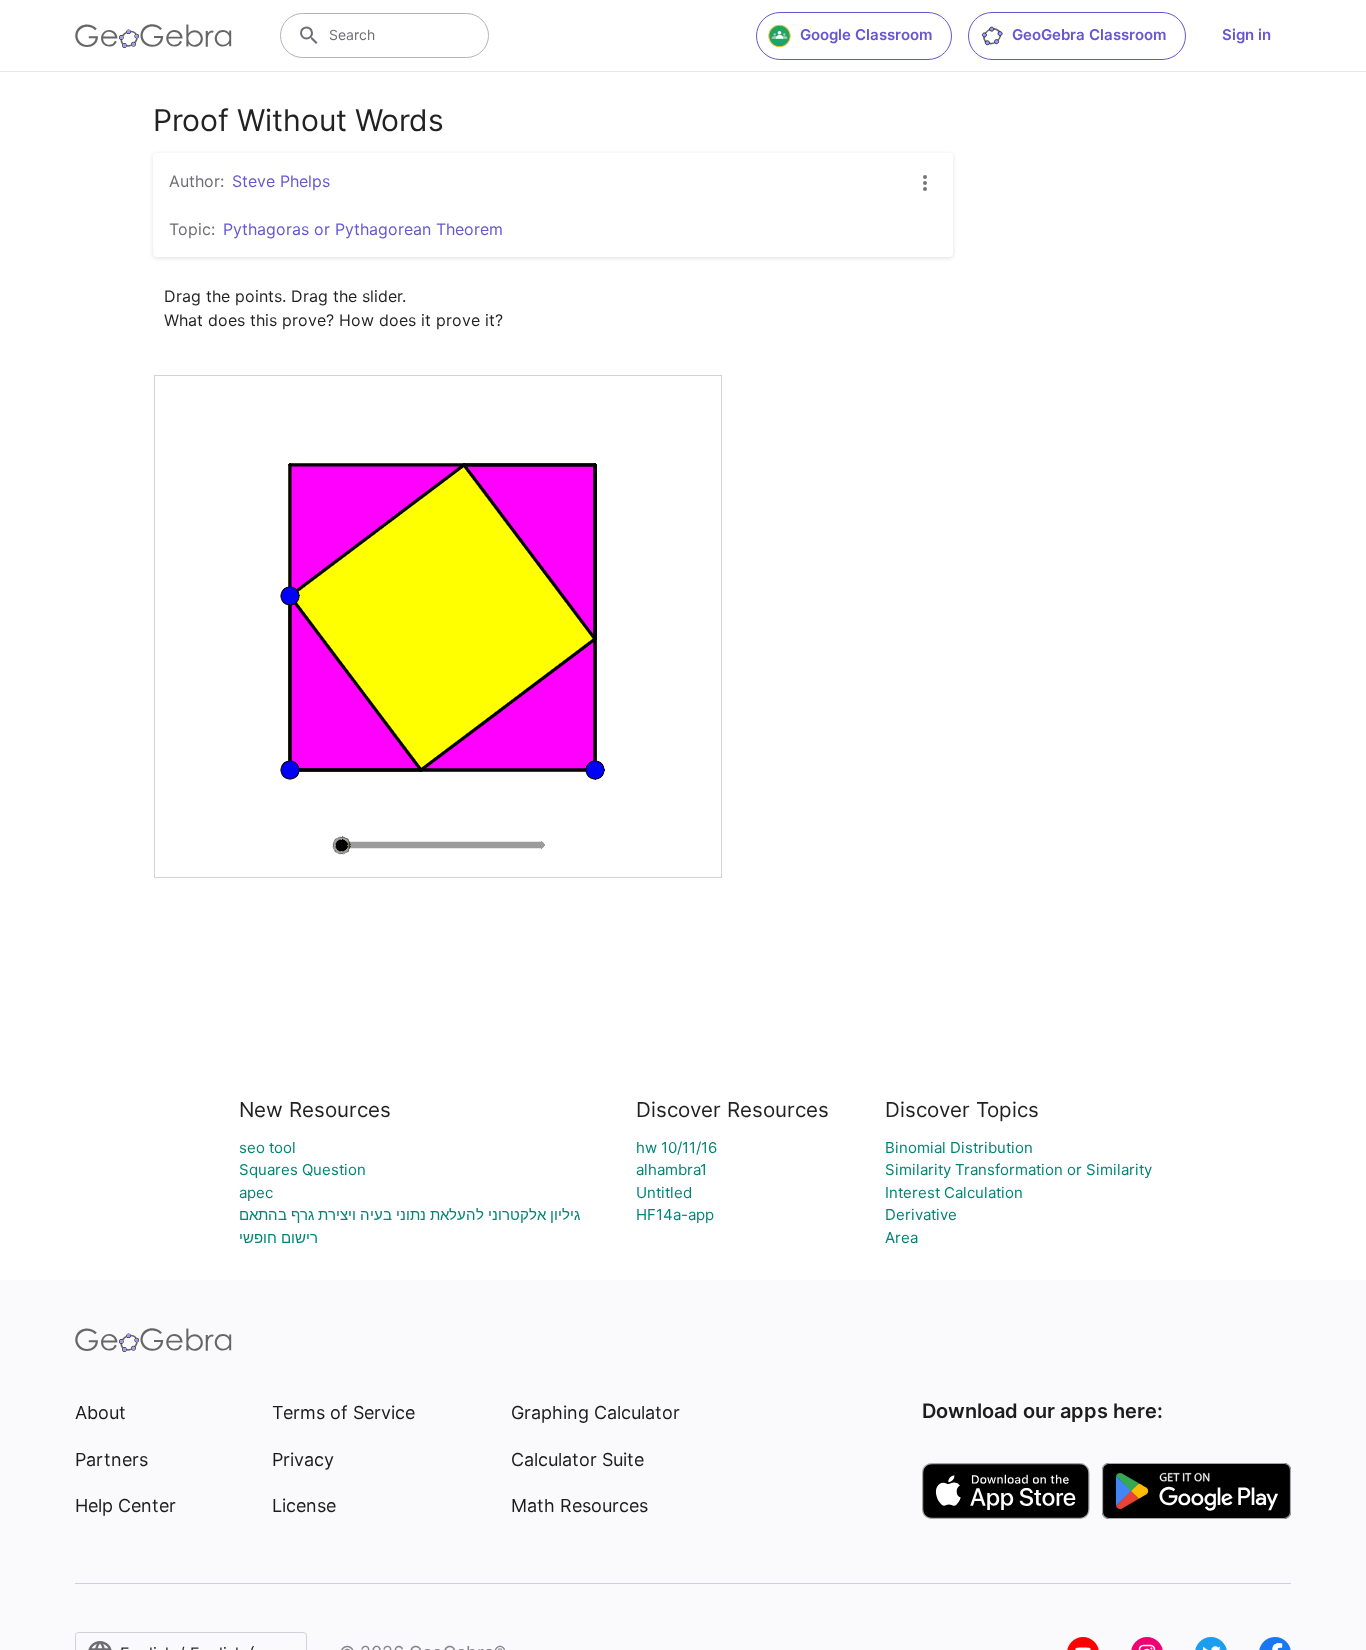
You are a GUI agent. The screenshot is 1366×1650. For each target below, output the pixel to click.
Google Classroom (866, 34)
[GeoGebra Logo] (153, 36)
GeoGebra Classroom (1089, 34)
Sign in (1246, 34)
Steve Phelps (281, 181)
